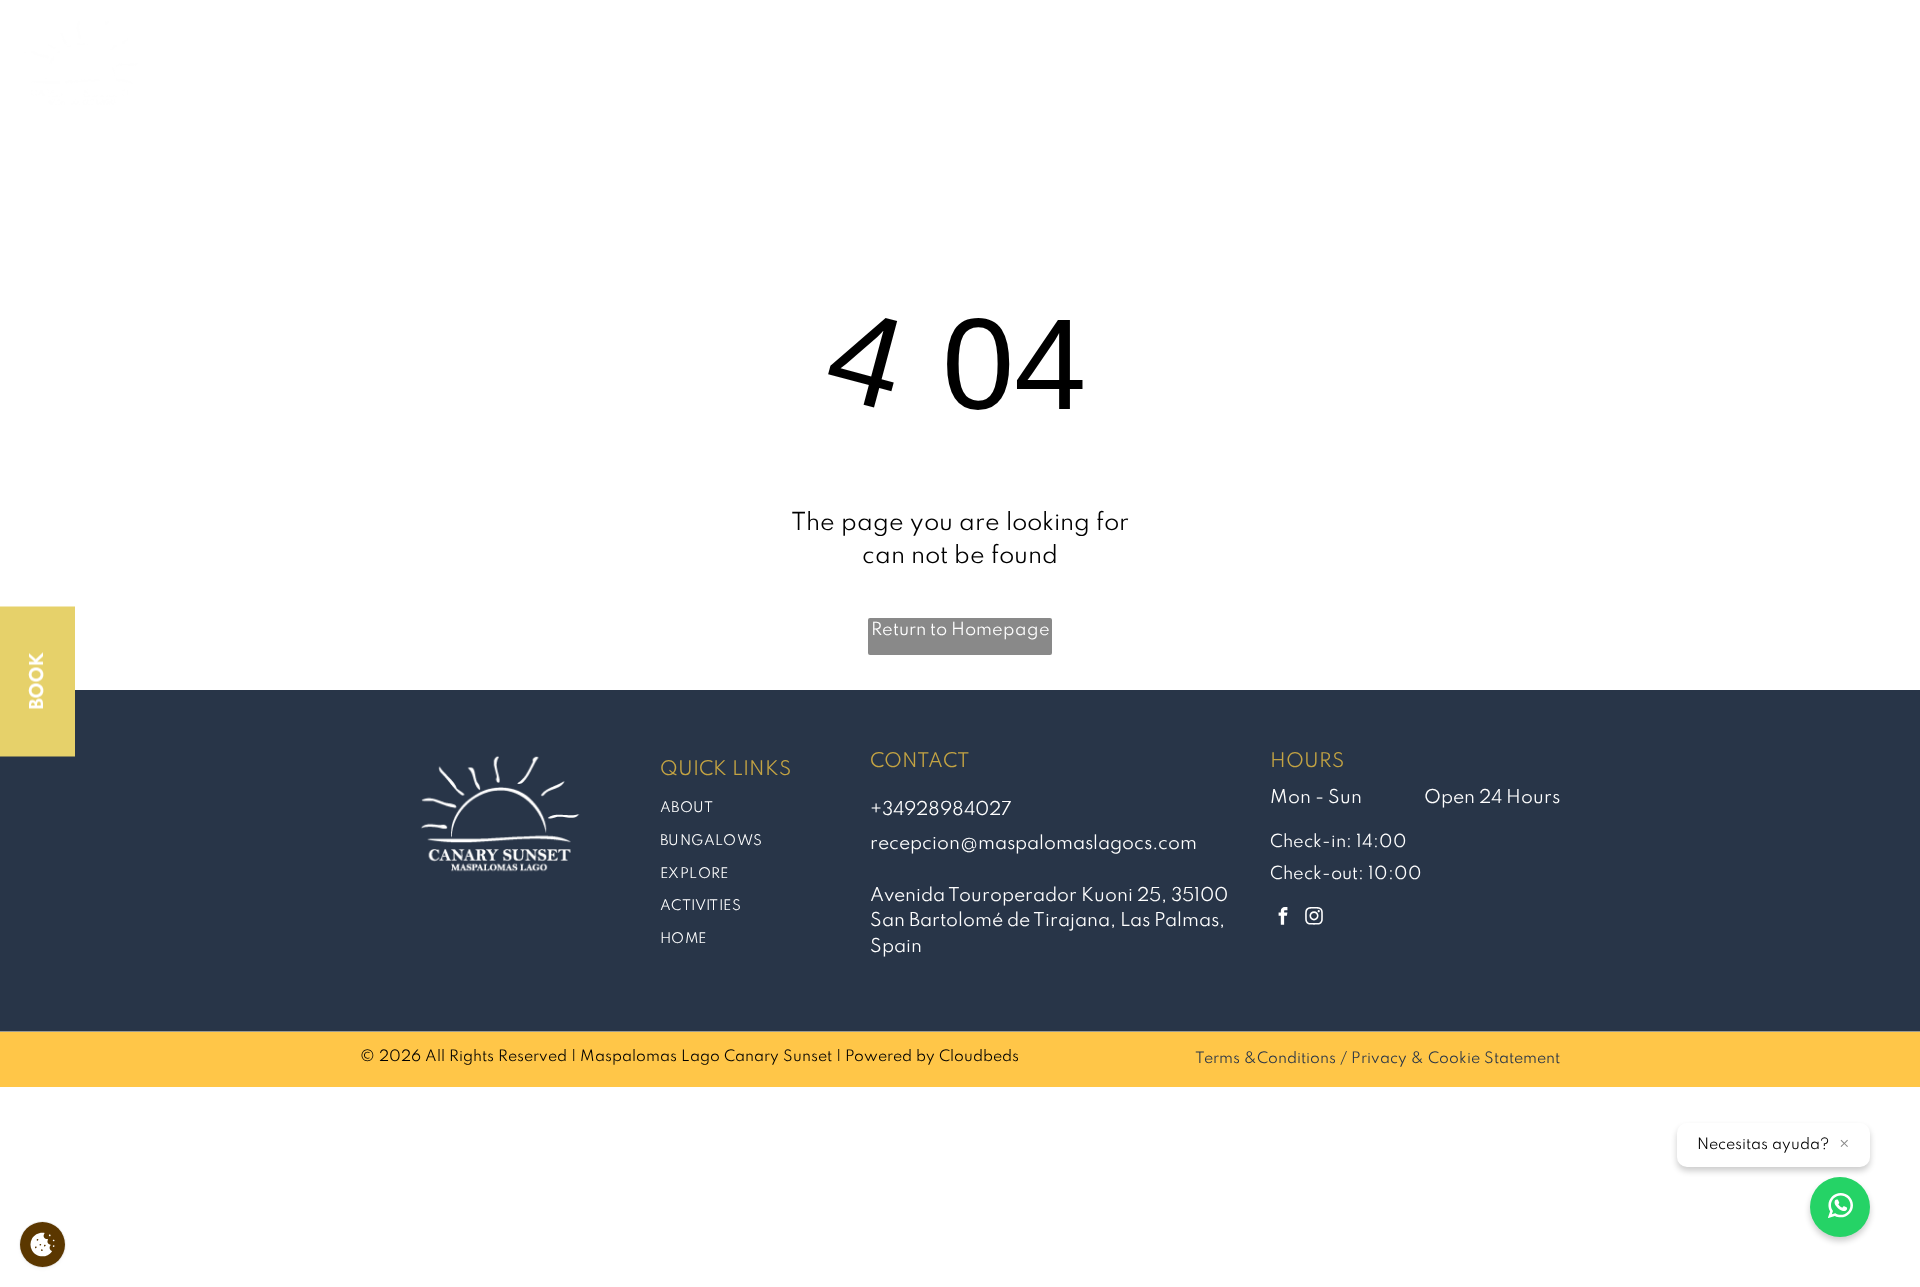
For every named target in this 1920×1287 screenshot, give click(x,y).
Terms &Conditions (1265, 1059)
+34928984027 (941, 809)
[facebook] (1283, 918)
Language (1824, 68)
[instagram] (1314, 918)
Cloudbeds (979, 1057)
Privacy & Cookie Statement (1455, 1059)
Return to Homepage (960, 630)
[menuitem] (939, 69)
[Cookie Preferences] (42, 1244)
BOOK (37, 681)
